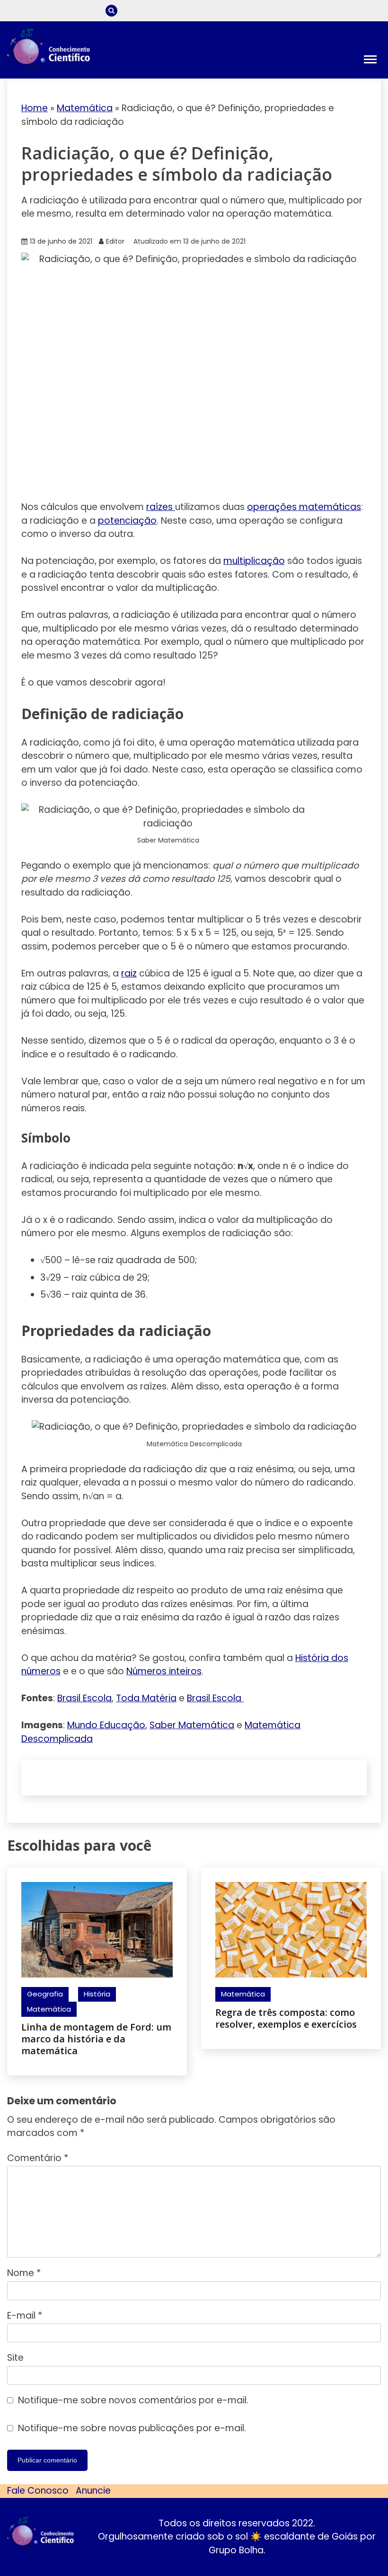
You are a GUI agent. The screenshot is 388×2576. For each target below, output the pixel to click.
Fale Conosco (38, 2491)
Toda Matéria (146, 1698)
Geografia (45, 1994)
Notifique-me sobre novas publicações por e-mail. (132, 2428)
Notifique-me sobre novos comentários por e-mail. (133, 2400)
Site (15, 2358)
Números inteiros (164, 1671)
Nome (24, 2273)
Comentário (38, 2158)
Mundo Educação (106, 1725)
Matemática (85, 108)
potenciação (127, 521)
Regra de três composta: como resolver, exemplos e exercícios (286, 2018)
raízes (161, 507)
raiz (129, 973)
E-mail (25, 2316)
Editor (115, 241)
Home (35, 108)
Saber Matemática (192, 1725)
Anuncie (93, 2491)
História (97, 1994)
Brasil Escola (84, 1698)
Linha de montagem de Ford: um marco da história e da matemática (96, 2039)
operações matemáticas (304, 507)
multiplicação (254, 561)
